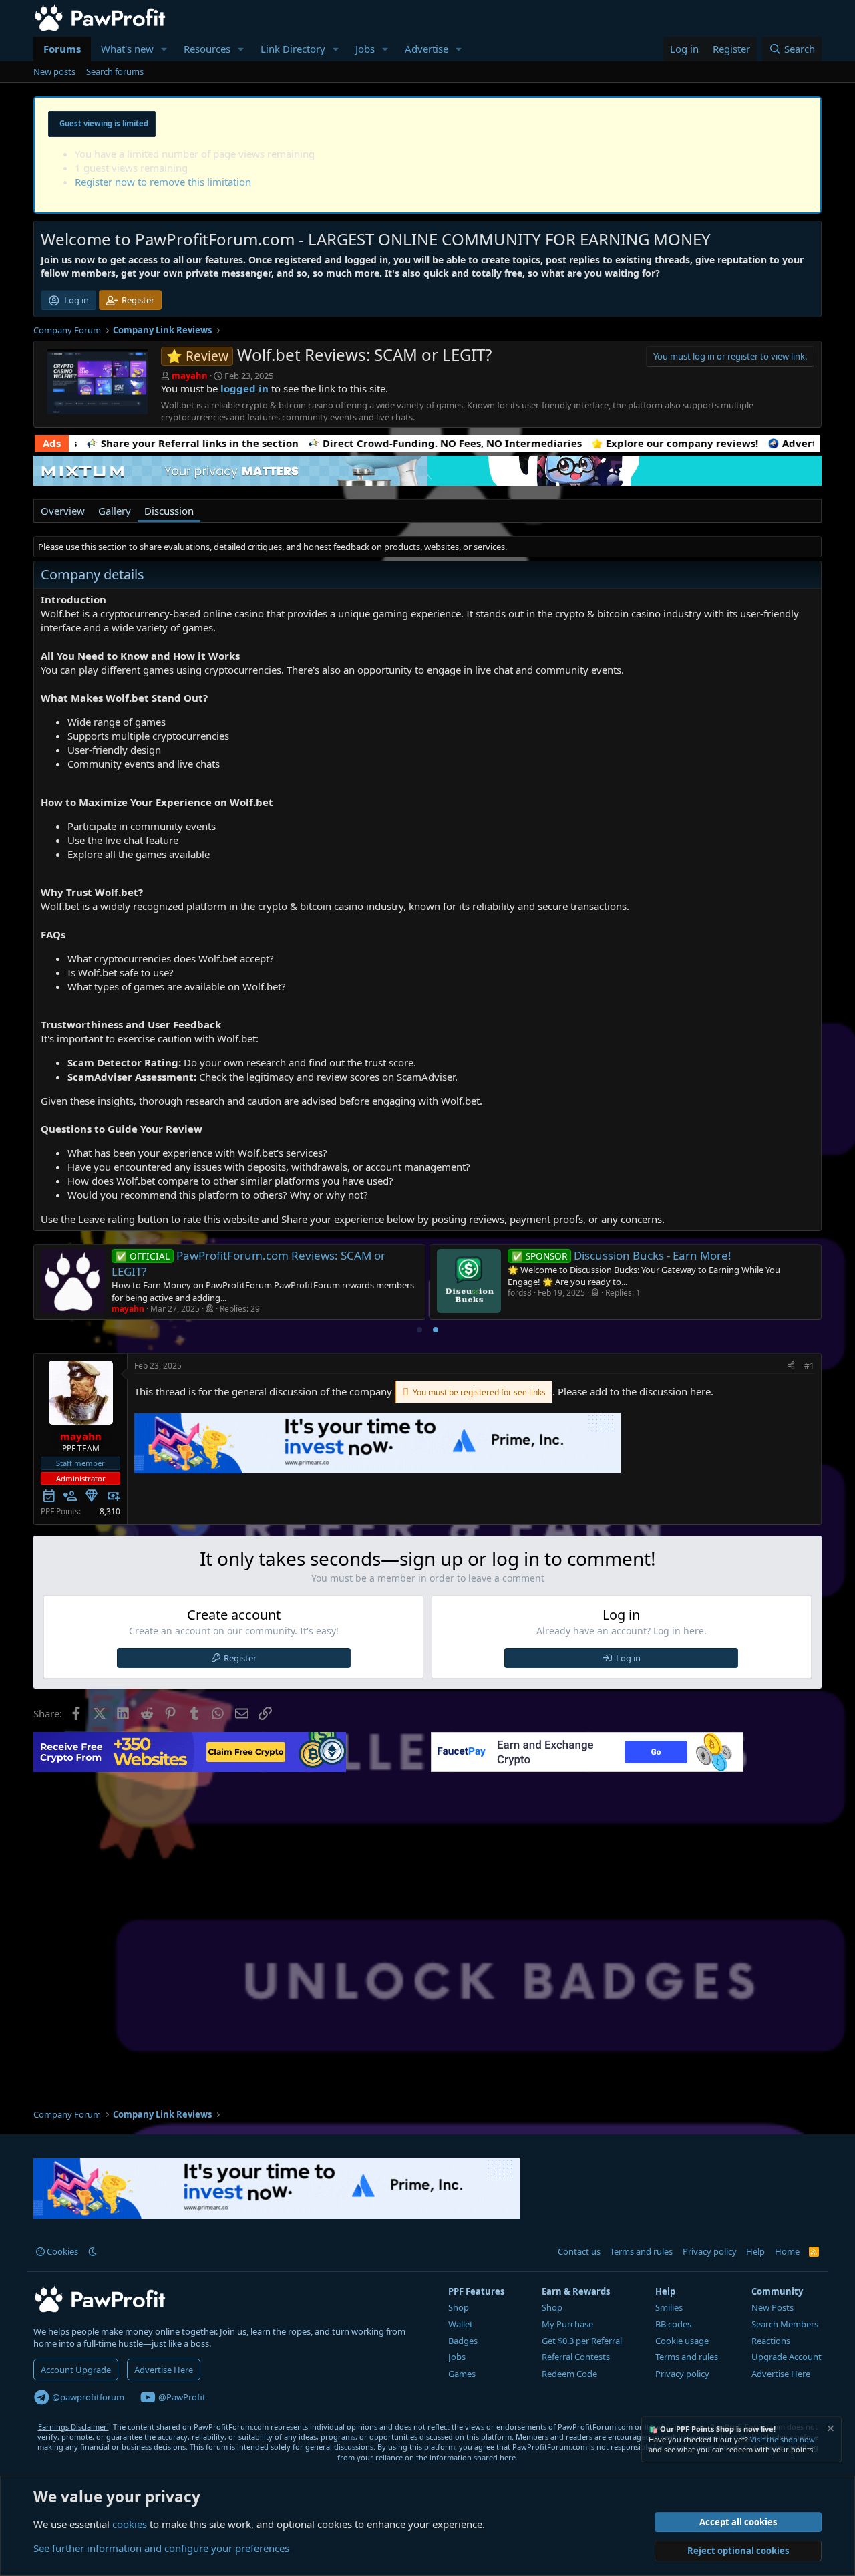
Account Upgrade (76, 2370)
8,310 (110, 1511)
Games (462, 2374)
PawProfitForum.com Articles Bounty (432, 1255)
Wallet (461, 2324)
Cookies (61, 2251)
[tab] (419, 1330)
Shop (459, 2307)
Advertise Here (164, 2370)
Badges (463, 2341)
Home (787, 2251)
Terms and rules (641, 2251)
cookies (130, 2524)
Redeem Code (569, 2374)
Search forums (115, 71)
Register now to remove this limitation (163, 182)
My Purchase (567, 2324)
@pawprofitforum (87, 2397)
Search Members (785, 2324)
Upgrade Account (787, 2357)
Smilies (669, 2307)
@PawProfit (181, 2397)
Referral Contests (576, 2357)
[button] (164, 49)
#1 (809, 1366)
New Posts (773, 2307)
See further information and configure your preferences (161, 2548)
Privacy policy (710, 2251)
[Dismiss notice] (830, 2430)
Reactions (771, 2341)
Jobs (365, 49)
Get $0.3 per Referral (582, 2341)
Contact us (579, 2251)
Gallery (115, 511)
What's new (127, 49)
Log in (628, 1658)
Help (755, 2251)
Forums (62, 49)
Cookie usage (682, 2341)
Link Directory (293, 49)
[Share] (791, 1366)
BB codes (673, 2324)
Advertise (426, 49)
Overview (63, 511)
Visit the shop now (783, 2439)
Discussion (169, 511)
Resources (207, 49)
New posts (54, 71)
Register (240, 1658)
